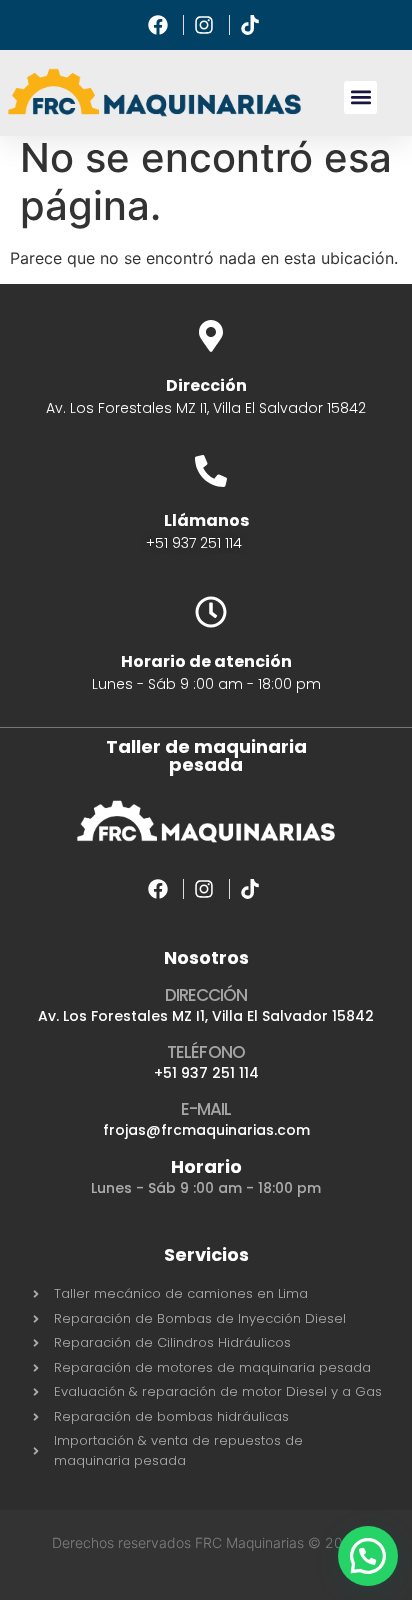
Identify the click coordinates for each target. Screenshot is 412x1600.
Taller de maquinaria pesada (206, 755)
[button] (360, 97)
